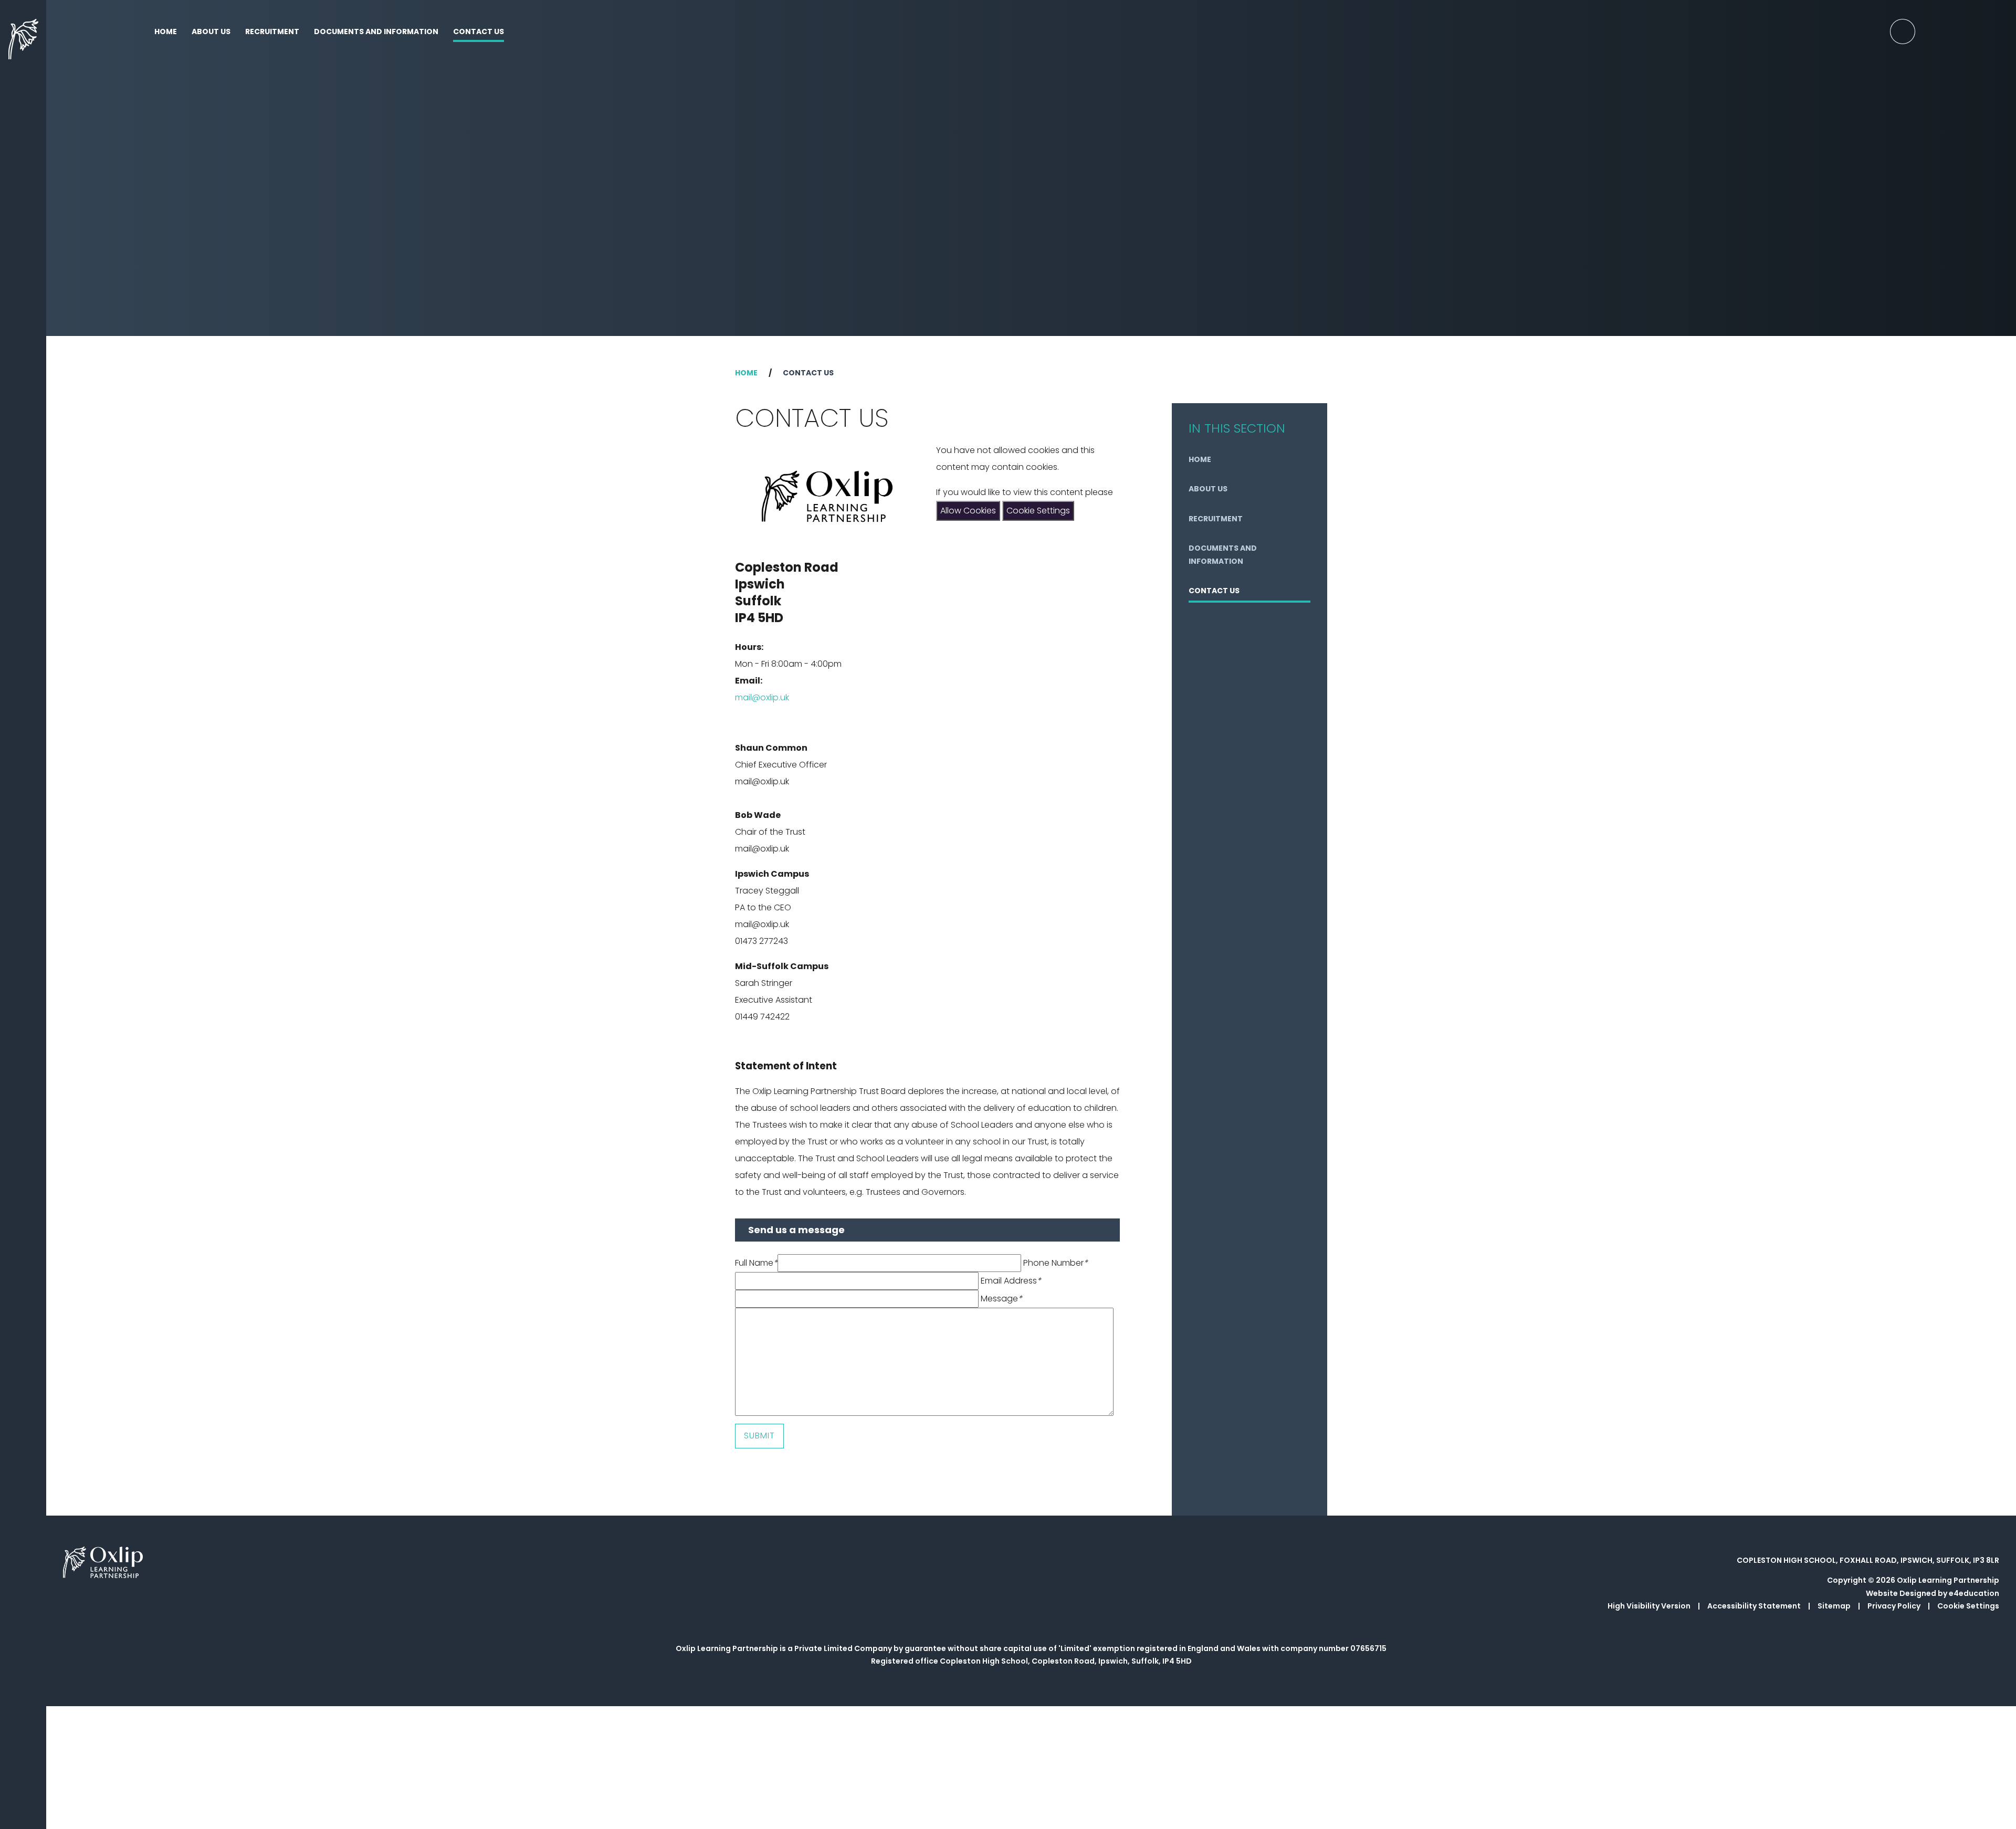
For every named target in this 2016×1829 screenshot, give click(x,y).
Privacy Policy (1894, 1606)
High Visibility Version (1649, 1606)
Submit (759, 1436)
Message (1001, 1299)
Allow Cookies (968, 511)
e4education (1974, 1593)
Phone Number (1056, 1263)
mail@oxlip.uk (762, 697)
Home (746, 373)
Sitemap (1834, 1606)
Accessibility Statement (1754, 1606)
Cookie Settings (1038, 511)
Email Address (1011, 1281)
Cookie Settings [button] (1968, 1606)
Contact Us (808, 373)
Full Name (756, 1263)
